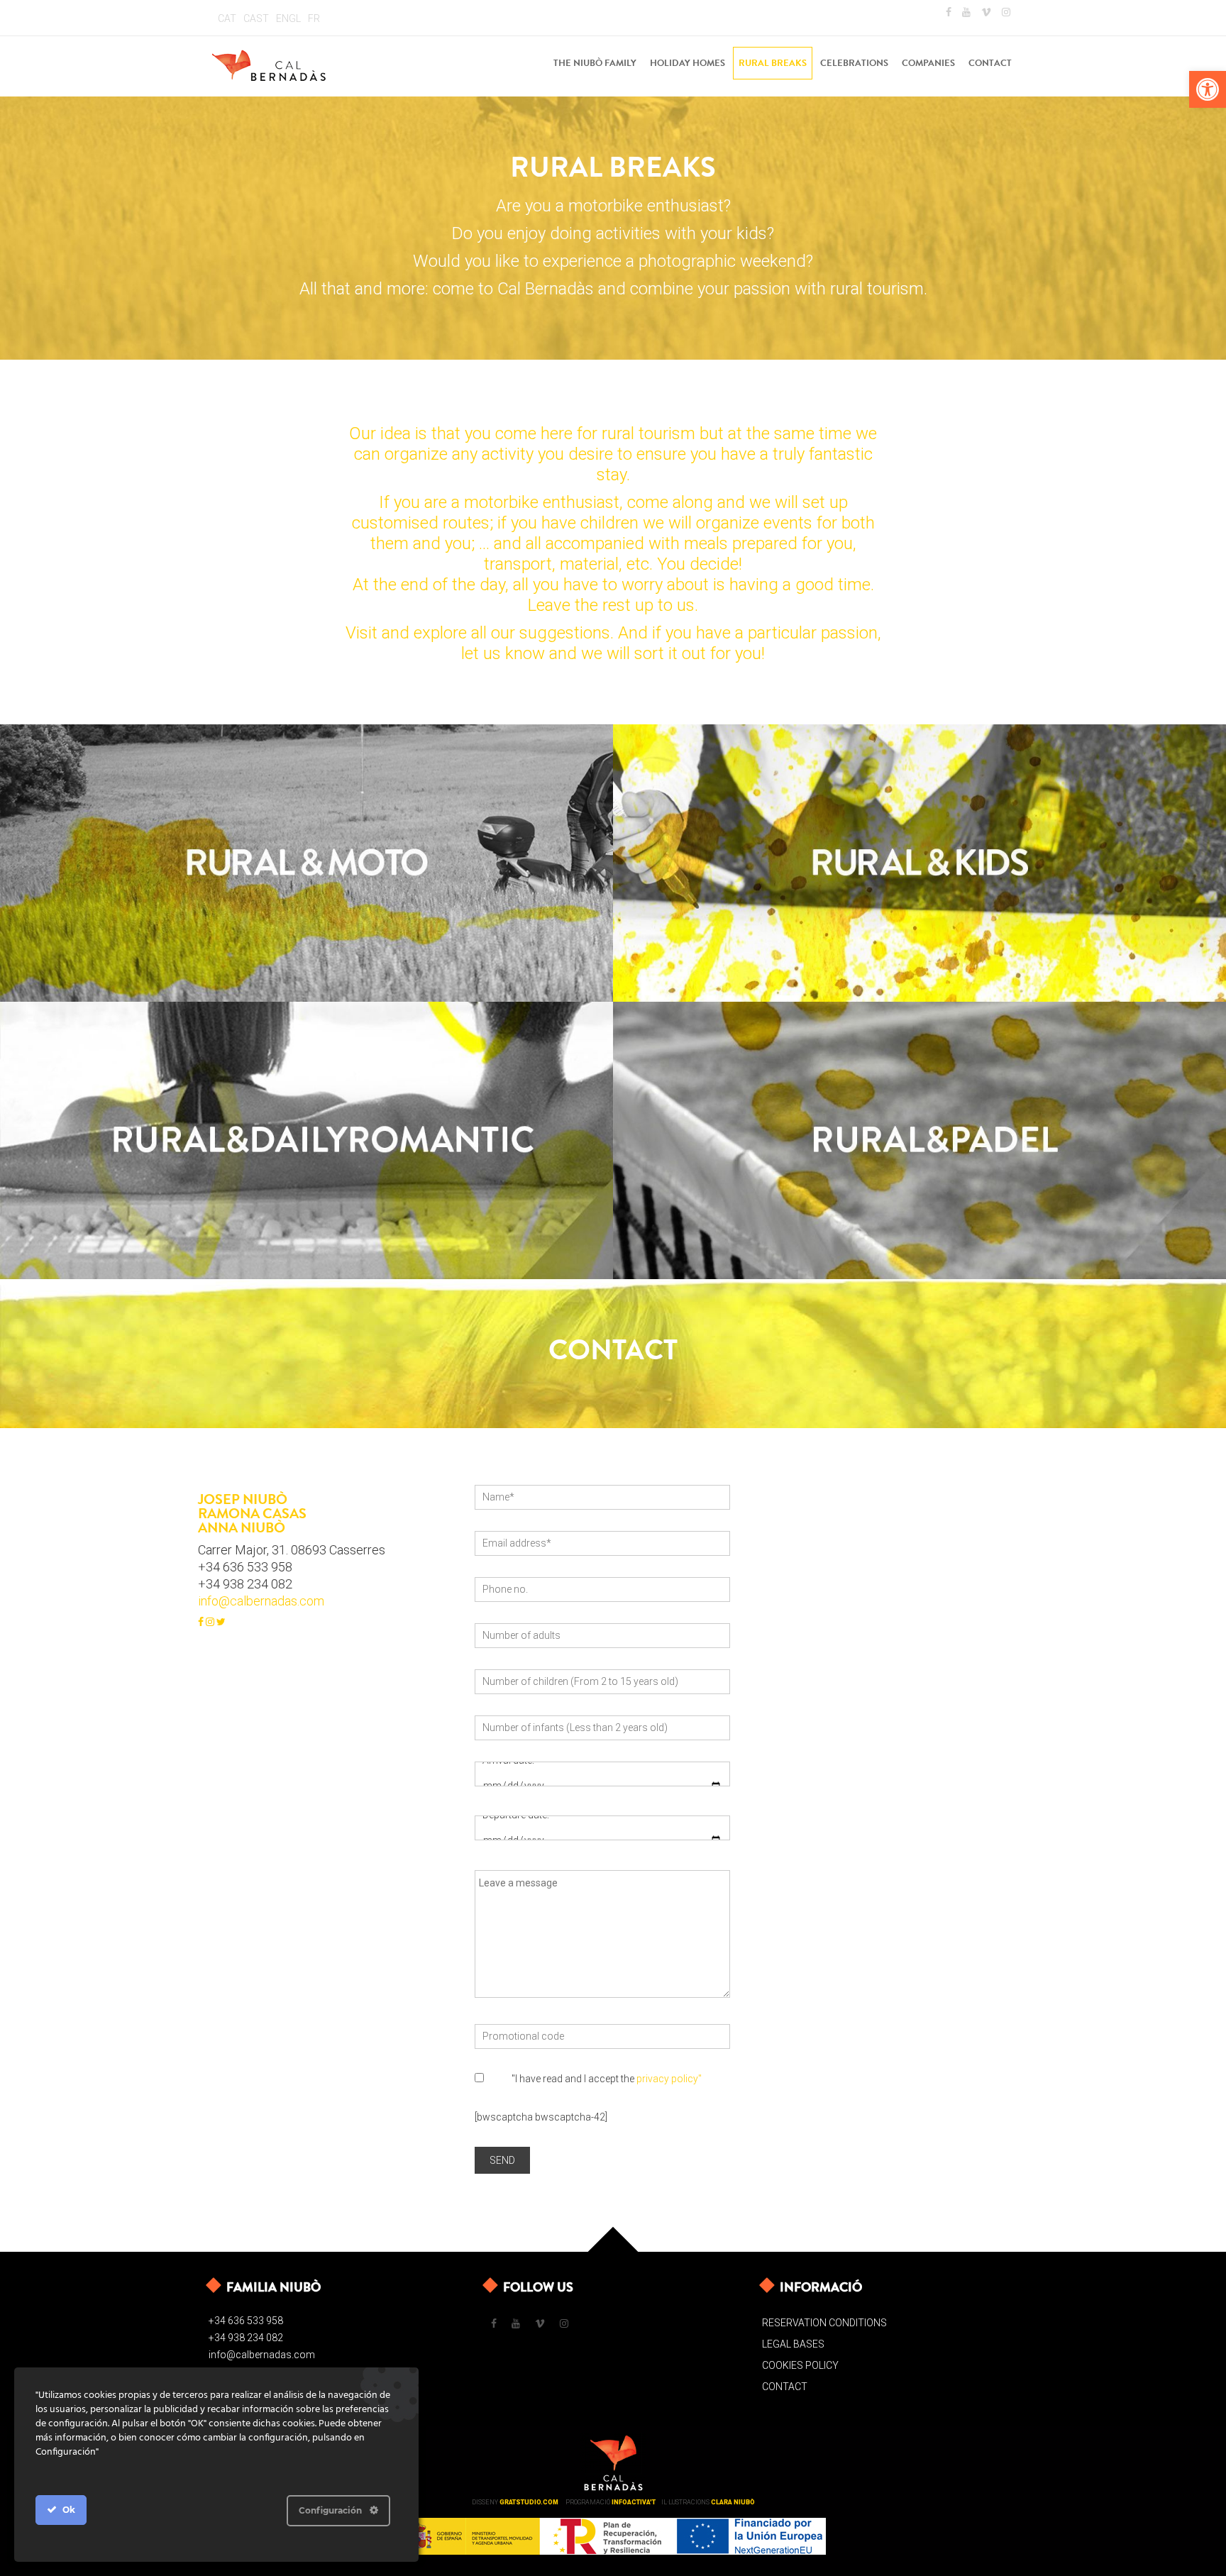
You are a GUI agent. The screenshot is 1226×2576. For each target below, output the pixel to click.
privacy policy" (669, 2079)
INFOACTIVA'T (634, 2502)
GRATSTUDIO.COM (529, 2502)
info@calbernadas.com (261, 1601)
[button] (1208, 89)
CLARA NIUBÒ (733, 2502)
